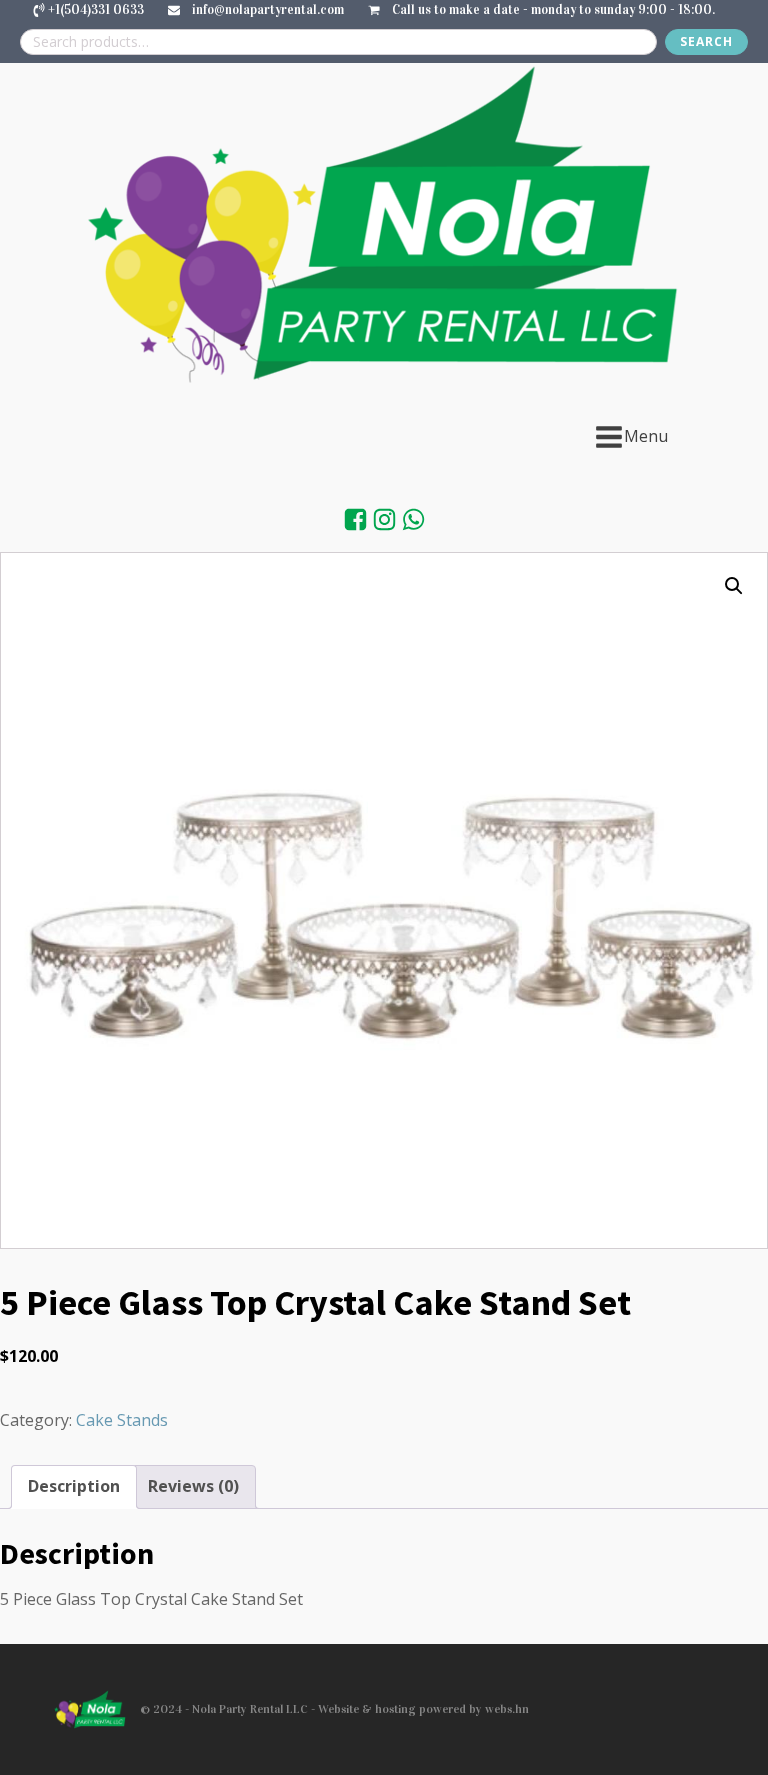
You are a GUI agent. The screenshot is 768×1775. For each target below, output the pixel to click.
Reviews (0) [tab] (193, 1486)
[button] (734, 586)
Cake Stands (122, 1420)
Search (706, 41)
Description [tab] (74, 1486)
